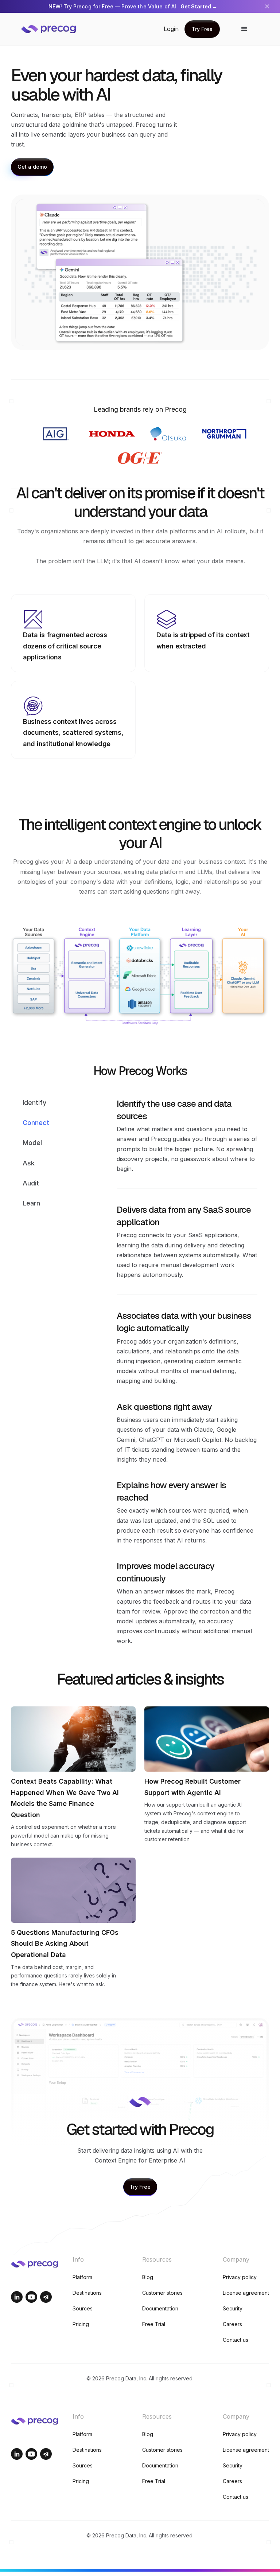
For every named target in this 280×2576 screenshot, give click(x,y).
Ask (29, 1163)
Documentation (160, 2308)
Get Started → (199, 6)
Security (233, 2308)
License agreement (246, 2293)
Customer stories (162, 2293)
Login (171, 29)
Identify (34, 1103)
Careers (232, 2324)
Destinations (87, 2293)
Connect (36, 1123)
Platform (82, 2277)
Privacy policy (240, 2277)
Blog (148, 2277)
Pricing (81, 2324)
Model (32, 1143)
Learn (31, 1203)
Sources (83, 2308)
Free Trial (154, 2324)
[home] (54, 29)
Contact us (236, 2340)
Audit (31, 1183)
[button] (244, 29)
